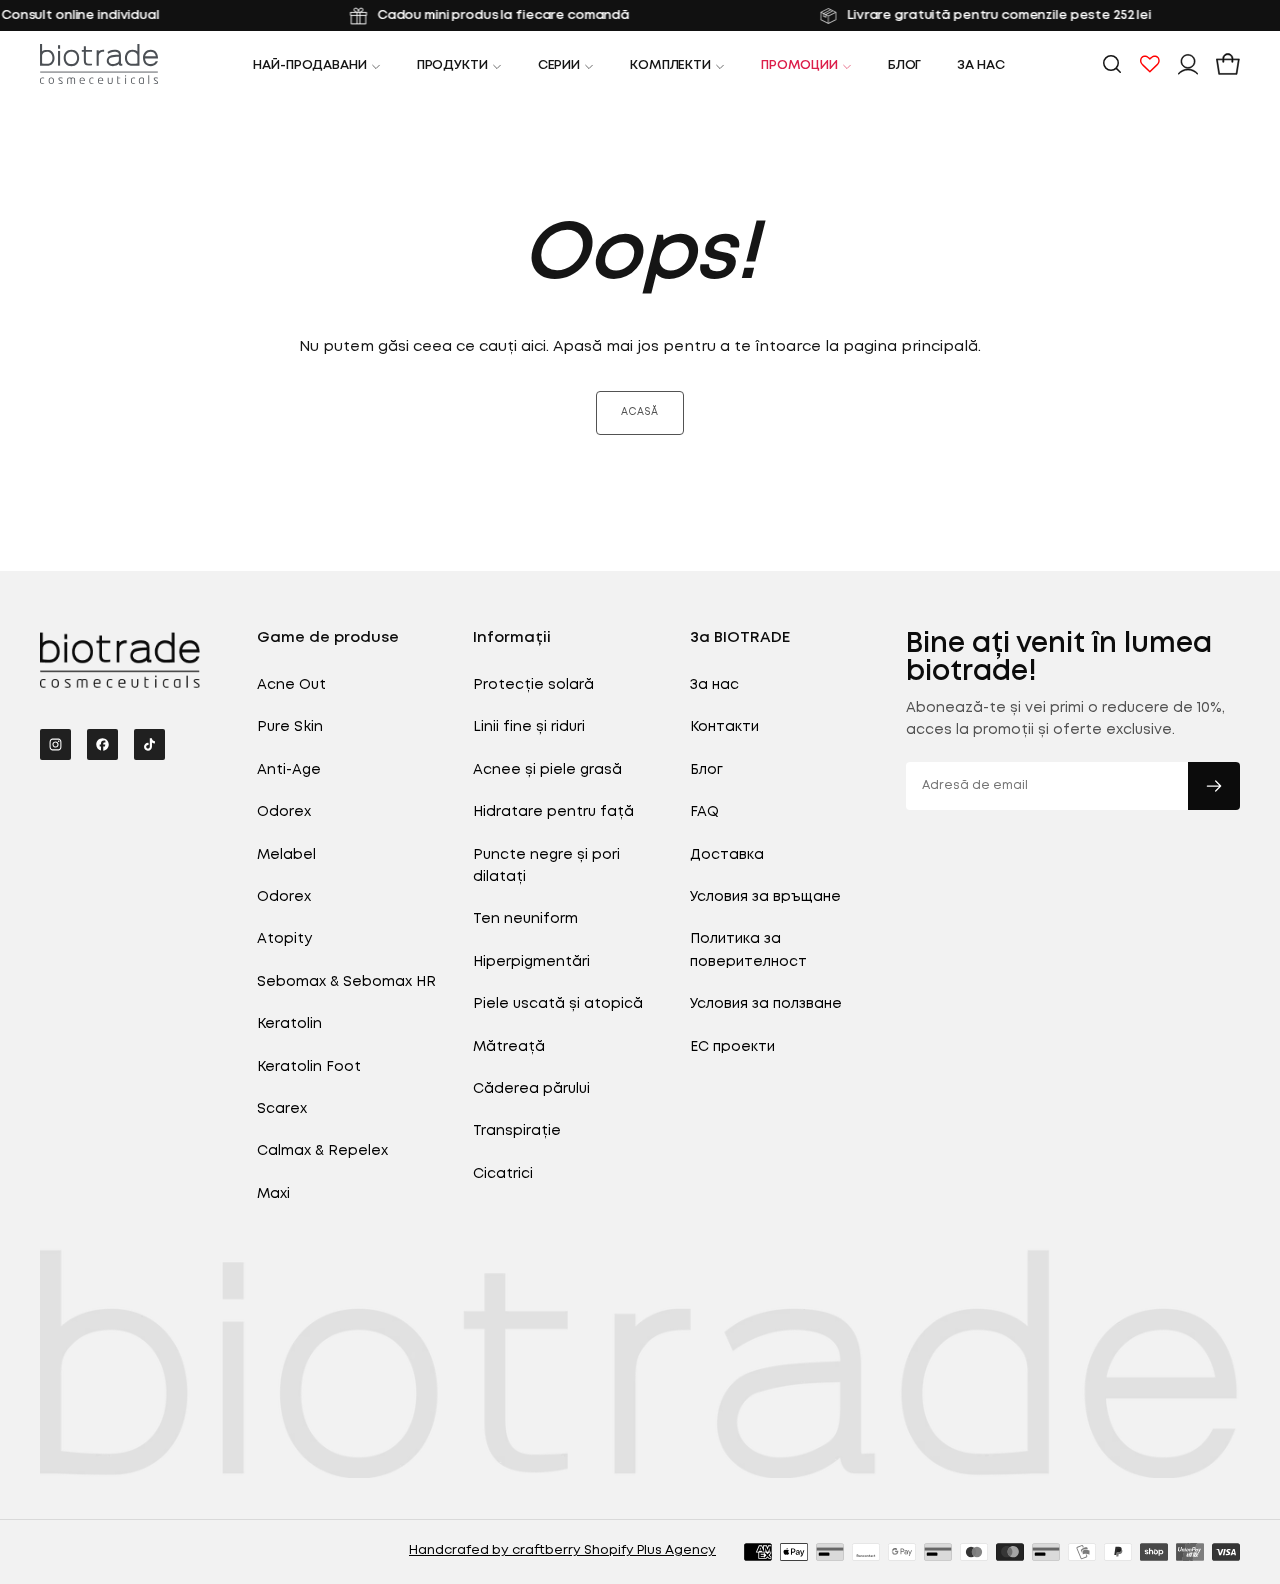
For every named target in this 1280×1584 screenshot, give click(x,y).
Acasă (640, 412)
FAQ (704, 812)
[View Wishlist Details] (1150, 64)
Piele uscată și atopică (558, 1004)
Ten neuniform (525, 919)
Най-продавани (309, 65)
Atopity (284, 939)
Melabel (286, 855)
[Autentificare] (1188, 64)
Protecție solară (533, 685)
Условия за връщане (765, 897)
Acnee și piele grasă (547, 770)
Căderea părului (531, 1089)
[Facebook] (102, 744)
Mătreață (509, 1047)
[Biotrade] (120, 660)
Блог (904, 65)
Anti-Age (289, 770)
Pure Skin (290, 727)
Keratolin (289, 1024)
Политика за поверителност (748, 950)
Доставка (727, 855)
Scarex (282, 1109)
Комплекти (670, 65)
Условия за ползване (766, 1004)
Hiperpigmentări (531, 962)
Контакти (724, 727)
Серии (559, 65)
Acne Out (291, 685)
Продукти (452, 65)
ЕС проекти (732, 1047)
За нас (980, 65)
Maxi (273, 1194)
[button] (1112, 64)
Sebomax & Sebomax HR (346, 982)
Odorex (284, 812)
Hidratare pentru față (553, 812)
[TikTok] (149, 744)
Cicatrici (503, 1174)
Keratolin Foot (309, 1067)
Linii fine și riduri (529, 727)
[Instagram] (55, 744)
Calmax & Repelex (322, 1151)
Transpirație (517, 1131)
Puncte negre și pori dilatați (546, 866)
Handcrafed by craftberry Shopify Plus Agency (562, 1550)
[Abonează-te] (1214, 786)
